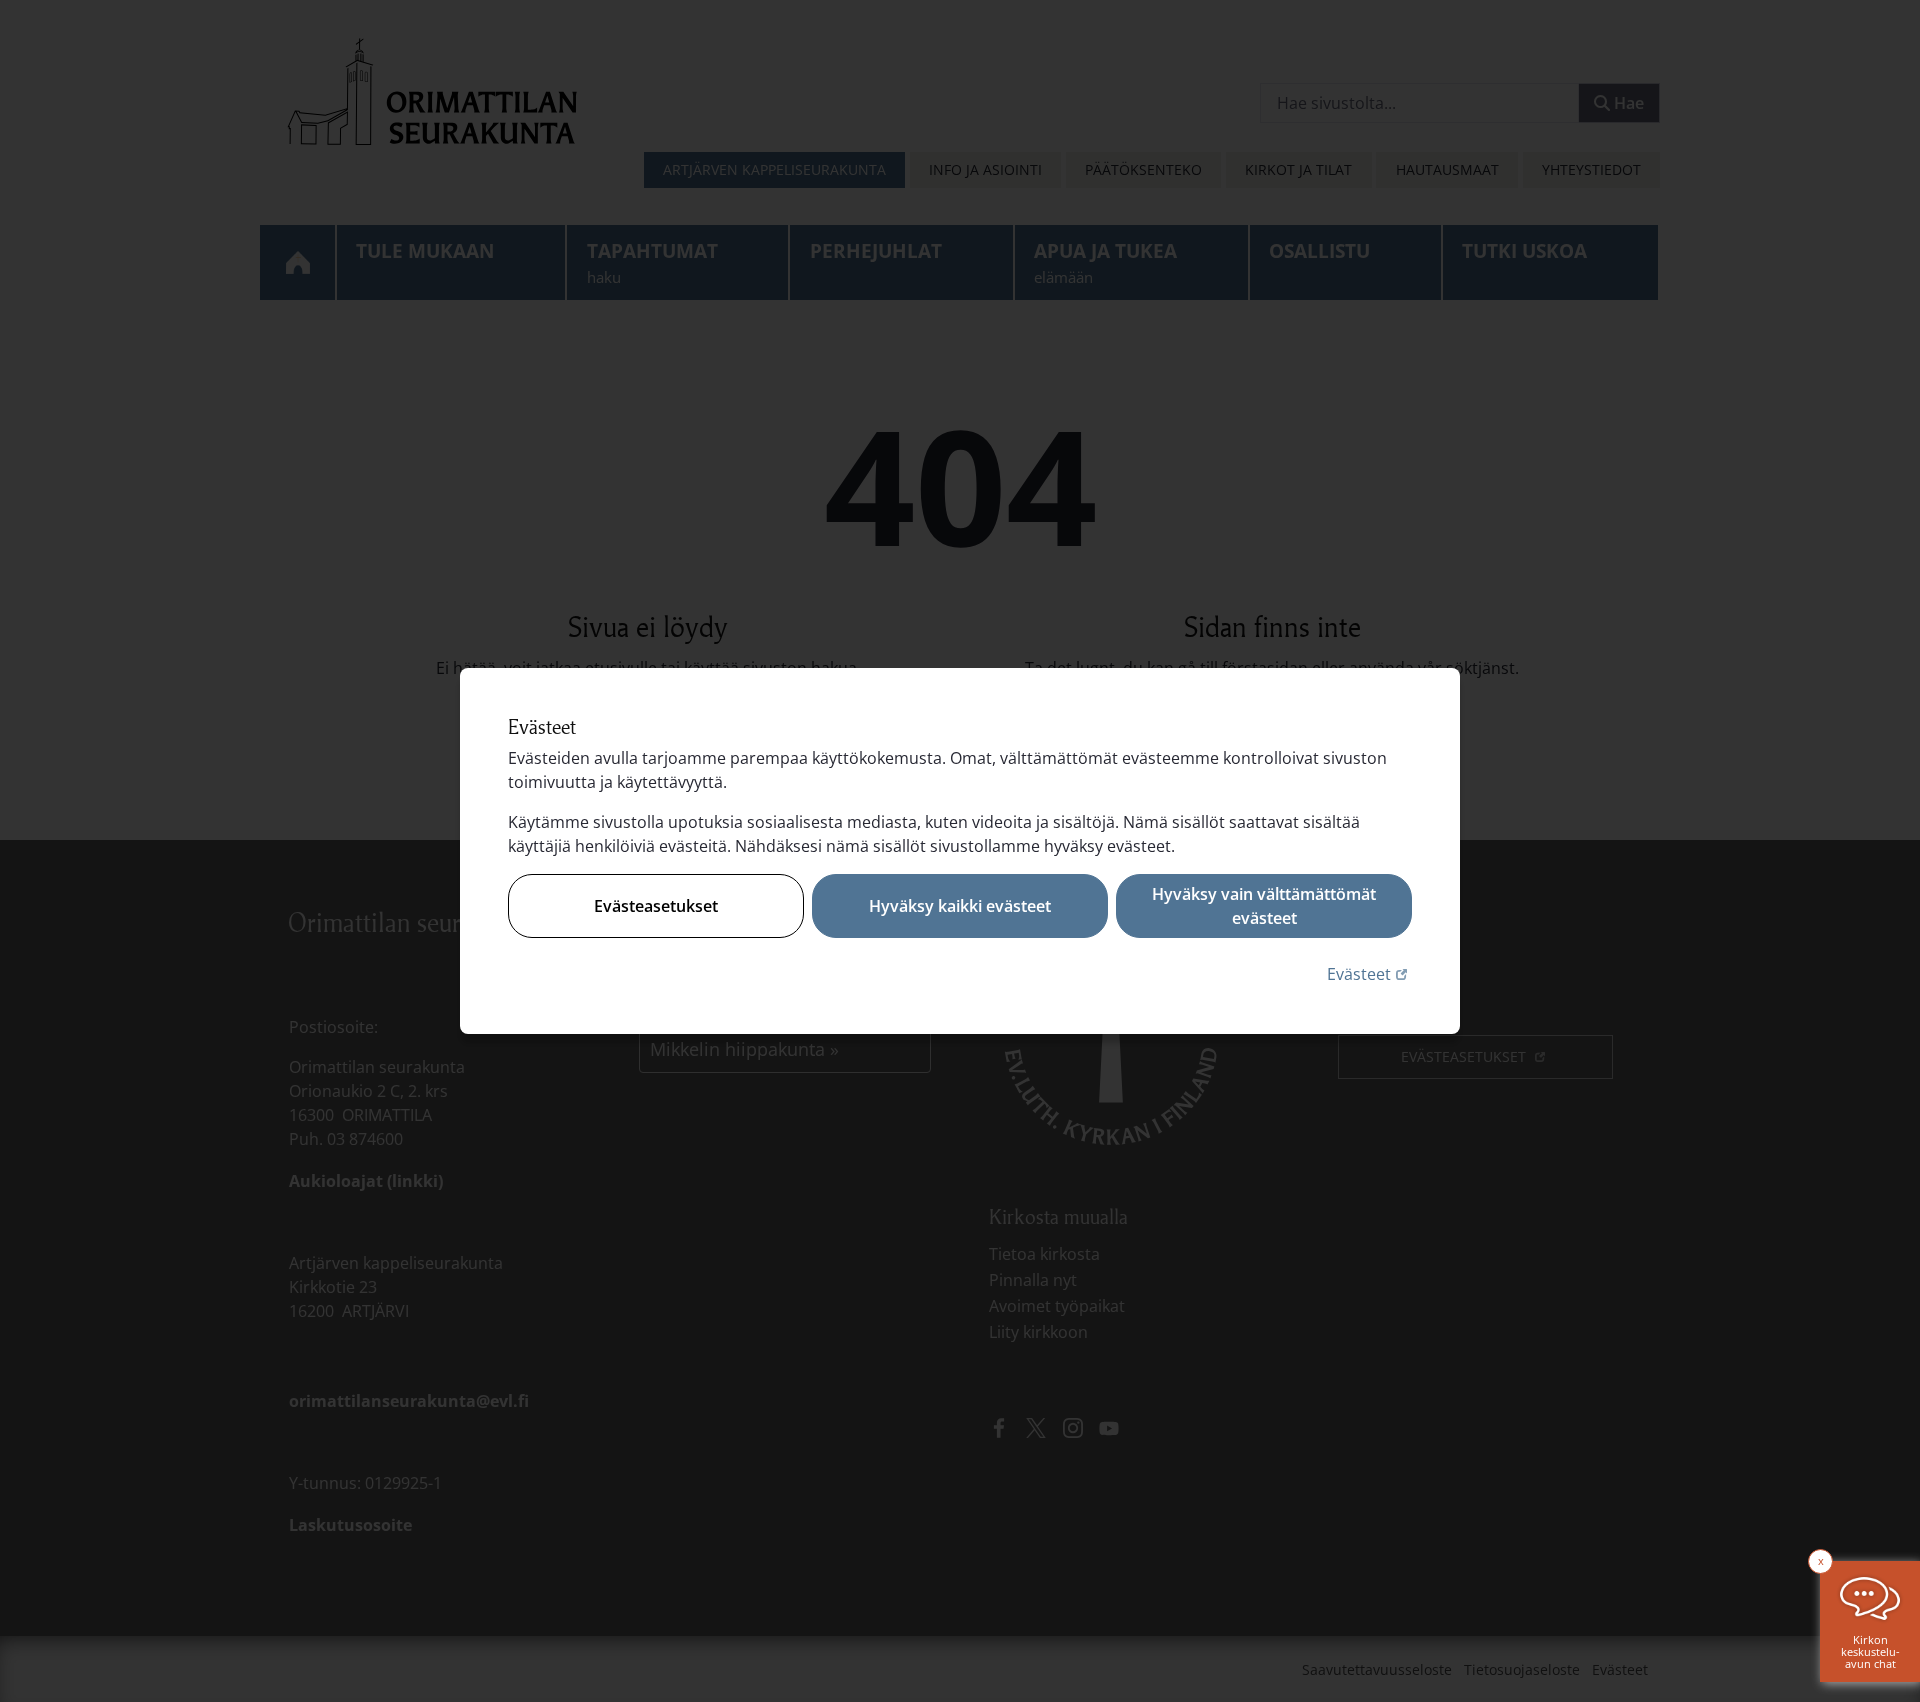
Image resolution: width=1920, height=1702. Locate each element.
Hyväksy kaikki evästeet (960, 906)
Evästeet (1369, 973)
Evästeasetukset (656, 906)
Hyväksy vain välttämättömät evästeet (1264, 906)
